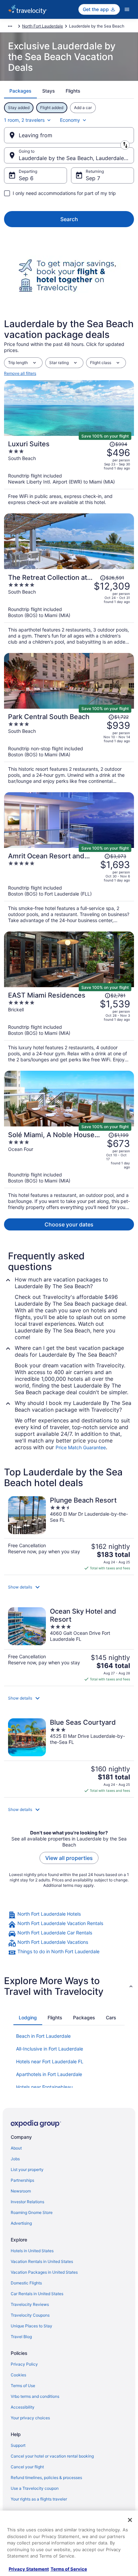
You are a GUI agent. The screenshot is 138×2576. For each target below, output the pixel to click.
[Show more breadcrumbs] (10, 26)
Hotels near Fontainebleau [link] (44, 2087)
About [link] (16, 2148)
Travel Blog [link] (21, 2337)
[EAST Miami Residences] (69, 1025)
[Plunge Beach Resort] (69, 1533)
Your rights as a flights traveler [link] (39, 2499)
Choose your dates (69, 1224)
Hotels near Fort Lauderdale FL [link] (50, 2061)
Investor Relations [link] (27, 2202)
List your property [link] (27, 2169)
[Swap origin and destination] (125, 145)
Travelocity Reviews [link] (30, 2304)
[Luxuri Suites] (69, 471)
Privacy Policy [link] (24, 2364)
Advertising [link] (21, 2223)
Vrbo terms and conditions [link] (35, 2396)
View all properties (69, 1858)
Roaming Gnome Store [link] (32, 2212)
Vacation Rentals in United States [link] (42, 2261)
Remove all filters (20, 373)
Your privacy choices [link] (30, 2418)
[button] (69, 1587)
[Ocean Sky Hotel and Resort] (69, 1645)
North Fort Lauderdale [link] (43, 26)
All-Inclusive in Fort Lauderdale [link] (50, 2049)
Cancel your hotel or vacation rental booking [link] (52, 2456)
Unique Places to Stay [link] (31, 2326)
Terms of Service (69, 2569)
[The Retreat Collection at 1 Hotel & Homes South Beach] (69, 607)
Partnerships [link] (22, 2180)
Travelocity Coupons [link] (30, 2315)
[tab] (20, 91)
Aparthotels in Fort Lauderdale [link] (49, 2074)
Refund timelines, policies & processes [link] (46, 2478)
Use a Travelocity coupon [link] (35, 2488)
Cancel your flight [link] (27, 2467)
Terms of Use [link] (23, 2386)
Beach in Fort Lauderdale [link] (43, 2036)
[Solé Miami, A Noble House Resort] (69, 1169)
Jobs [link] (15, 2159)
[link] (69, 1915)
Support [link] (18, 2445)
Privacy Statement (29, 2569)
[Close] (130, 2520)
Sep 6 (26, 178)
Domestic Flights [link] (26, 2283)
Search (69, 219)
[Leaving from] (69, 135)
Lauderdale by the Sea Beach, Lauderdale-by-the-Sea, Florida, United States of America (76, 158)
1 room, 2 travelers (24, 120)
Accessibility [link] (23, 2407)
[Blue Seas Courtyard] (69, 1756)
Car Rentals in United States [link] (37, 2294)
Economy (70, 120)
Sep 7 (93, 178)
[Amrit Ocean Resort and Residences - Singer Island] (69, 886)
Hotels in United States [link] (32, 2251)
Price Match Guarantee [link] (81, 1447)
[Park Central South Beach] (69, 746)
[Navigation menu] (127, 9)
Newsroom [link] (21, 2191)
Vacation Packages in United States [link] (44, 2272)
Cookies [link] (18, 2375)
